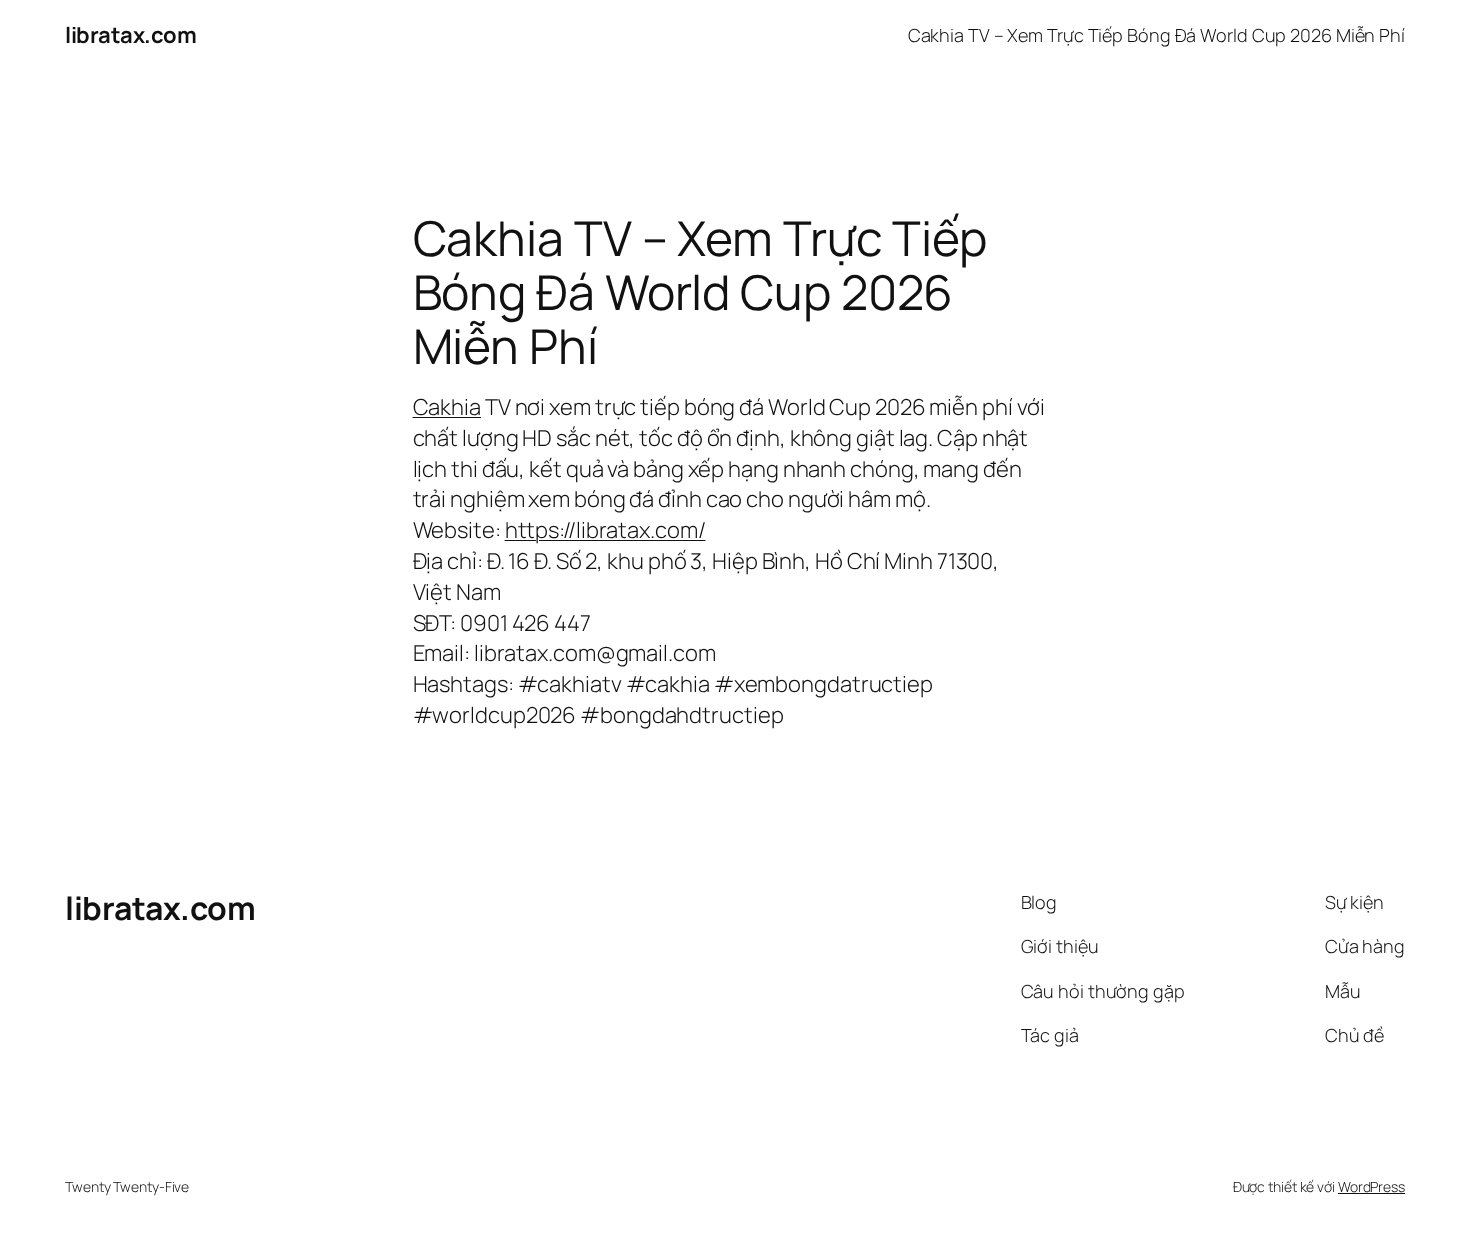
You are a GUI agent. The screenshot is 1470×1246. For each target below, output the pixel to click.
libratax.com (130, 35)
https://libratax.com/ (605, 530)
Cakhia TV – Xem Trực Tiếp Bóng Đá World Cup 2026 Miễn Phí (1156, 35)
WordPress (1371, 1186)
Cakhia (447, 407)
